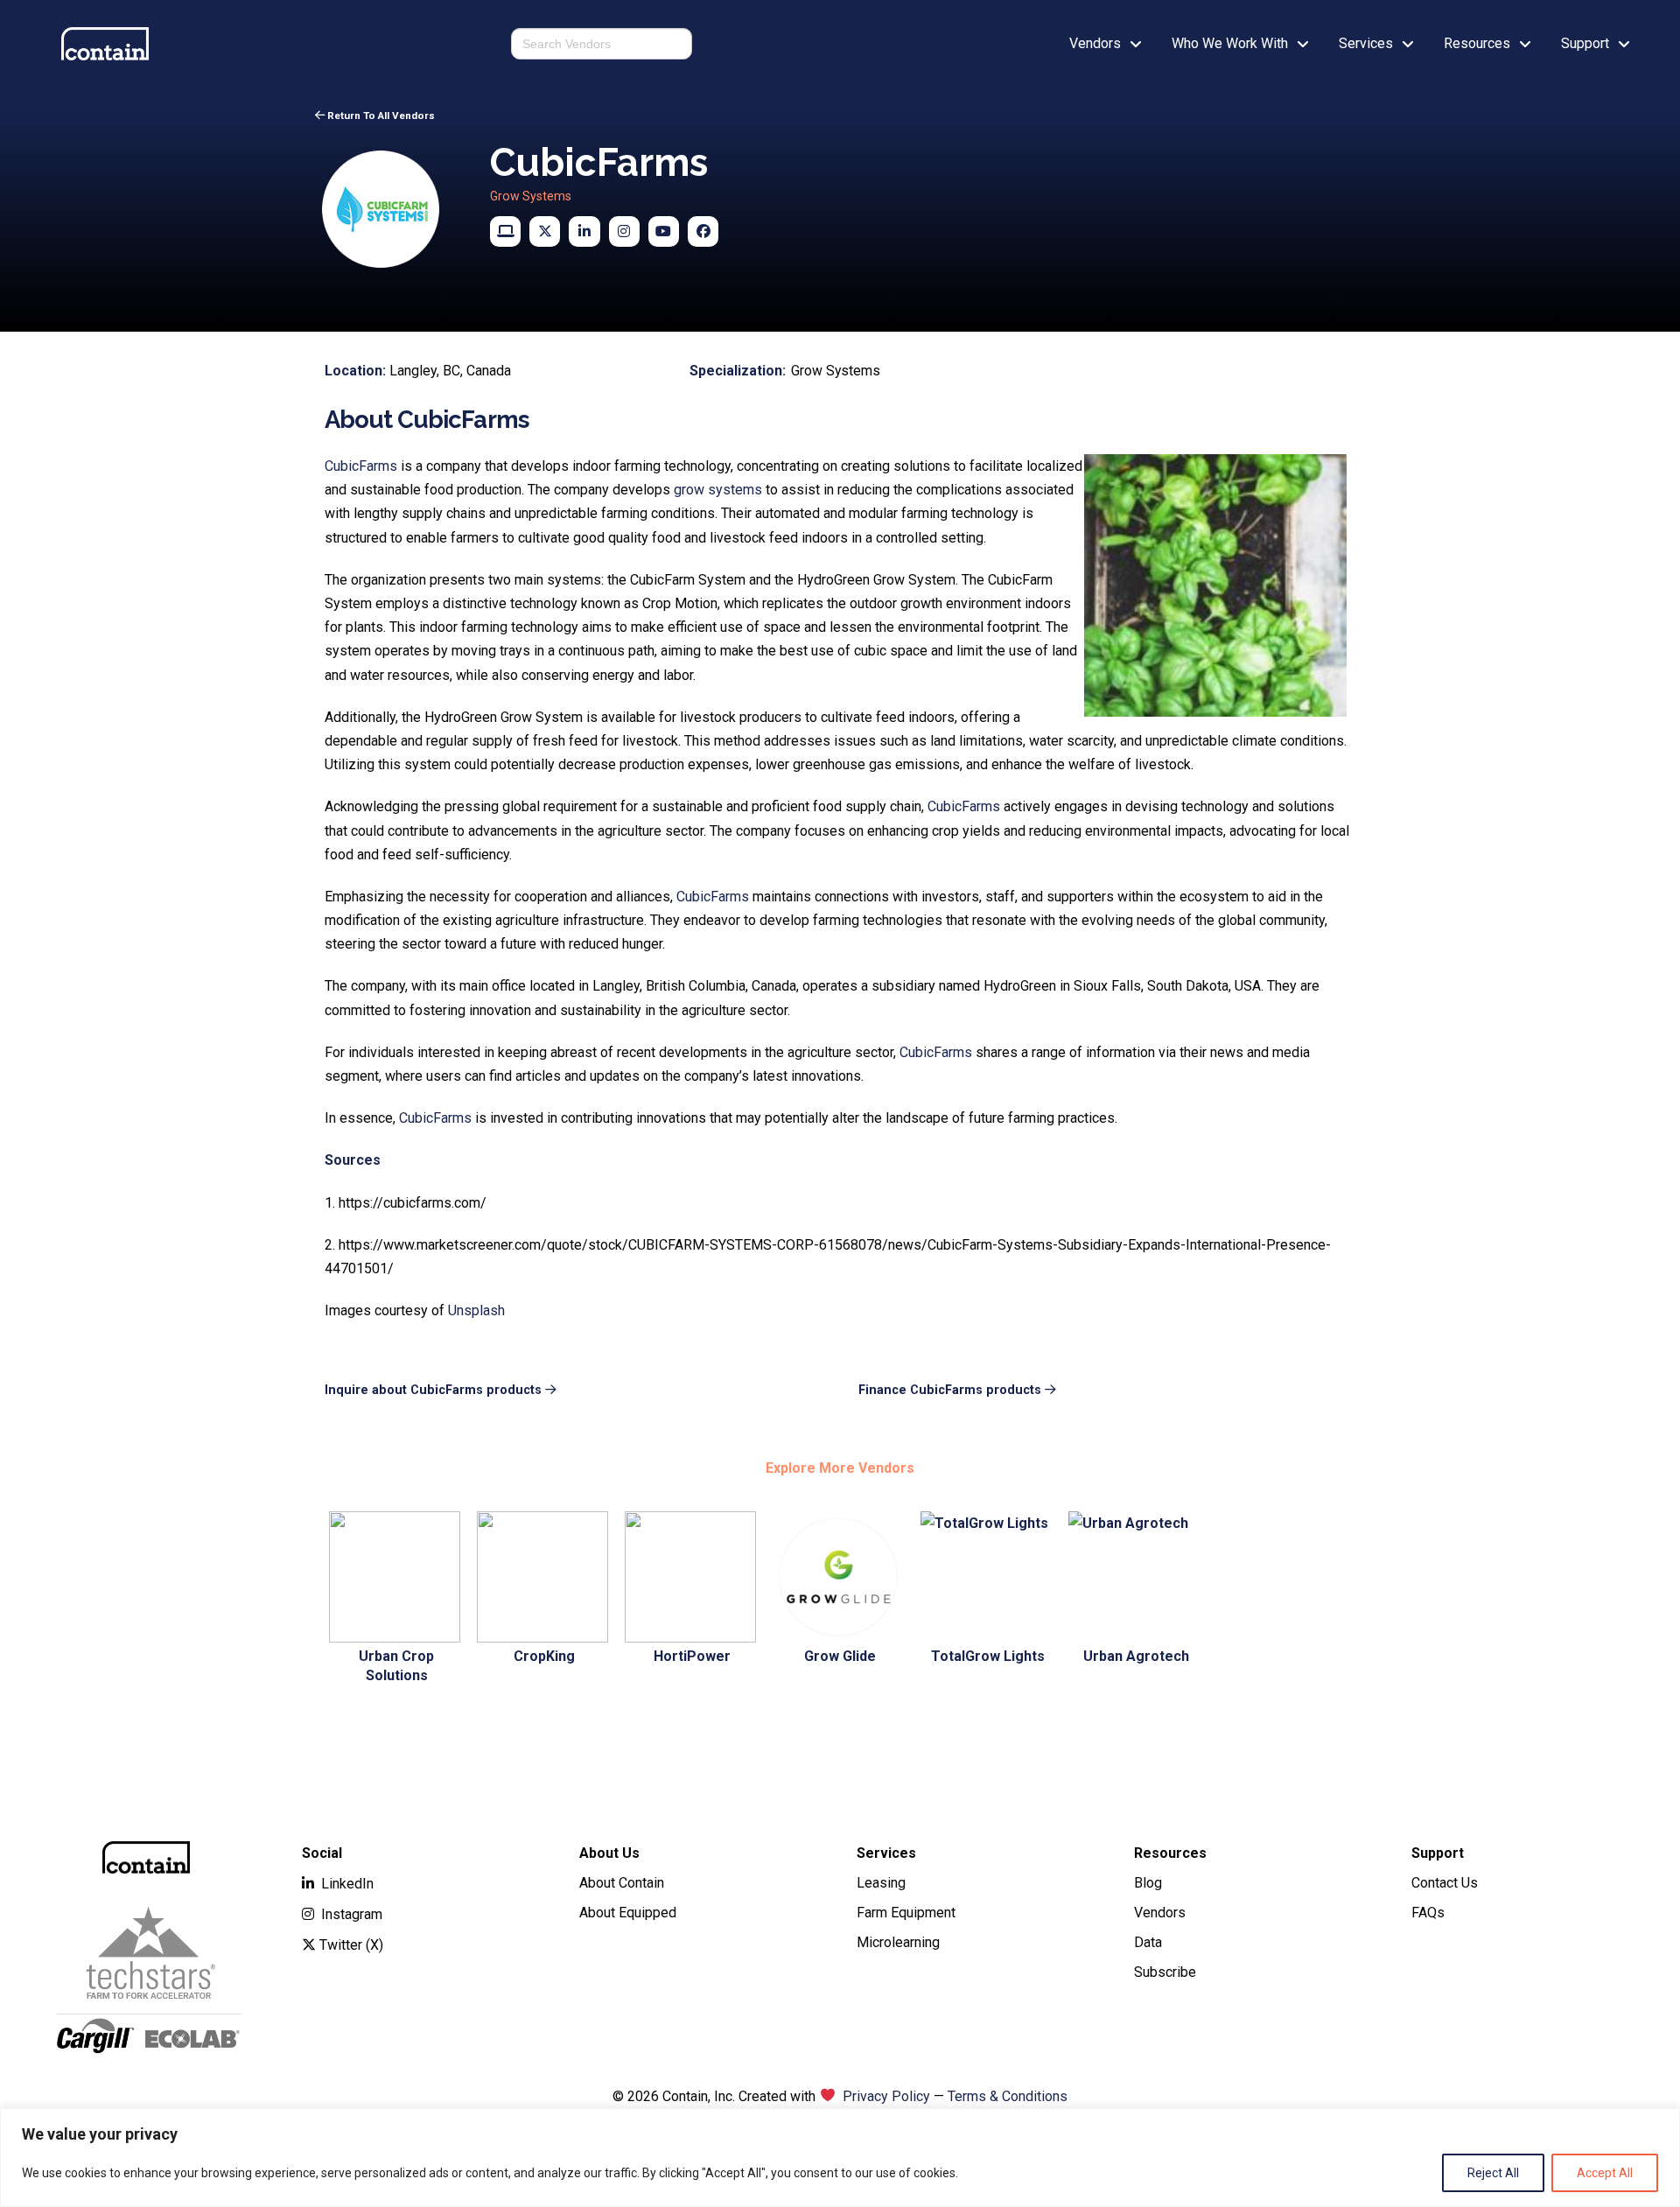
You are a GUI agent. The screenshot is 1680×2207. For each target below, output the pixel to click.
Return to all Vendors (381, 116)
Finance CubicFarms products (950, 1390)
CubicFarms (361, 466)
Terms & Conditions (1008, 2096)
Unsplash (476, 1310)
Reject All (1493, 2173)
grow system (714, 490)
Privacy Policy (886, 2096)
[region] (840, 2158)
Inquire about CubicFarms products (433, 1390)
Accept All (1605, 2173)
